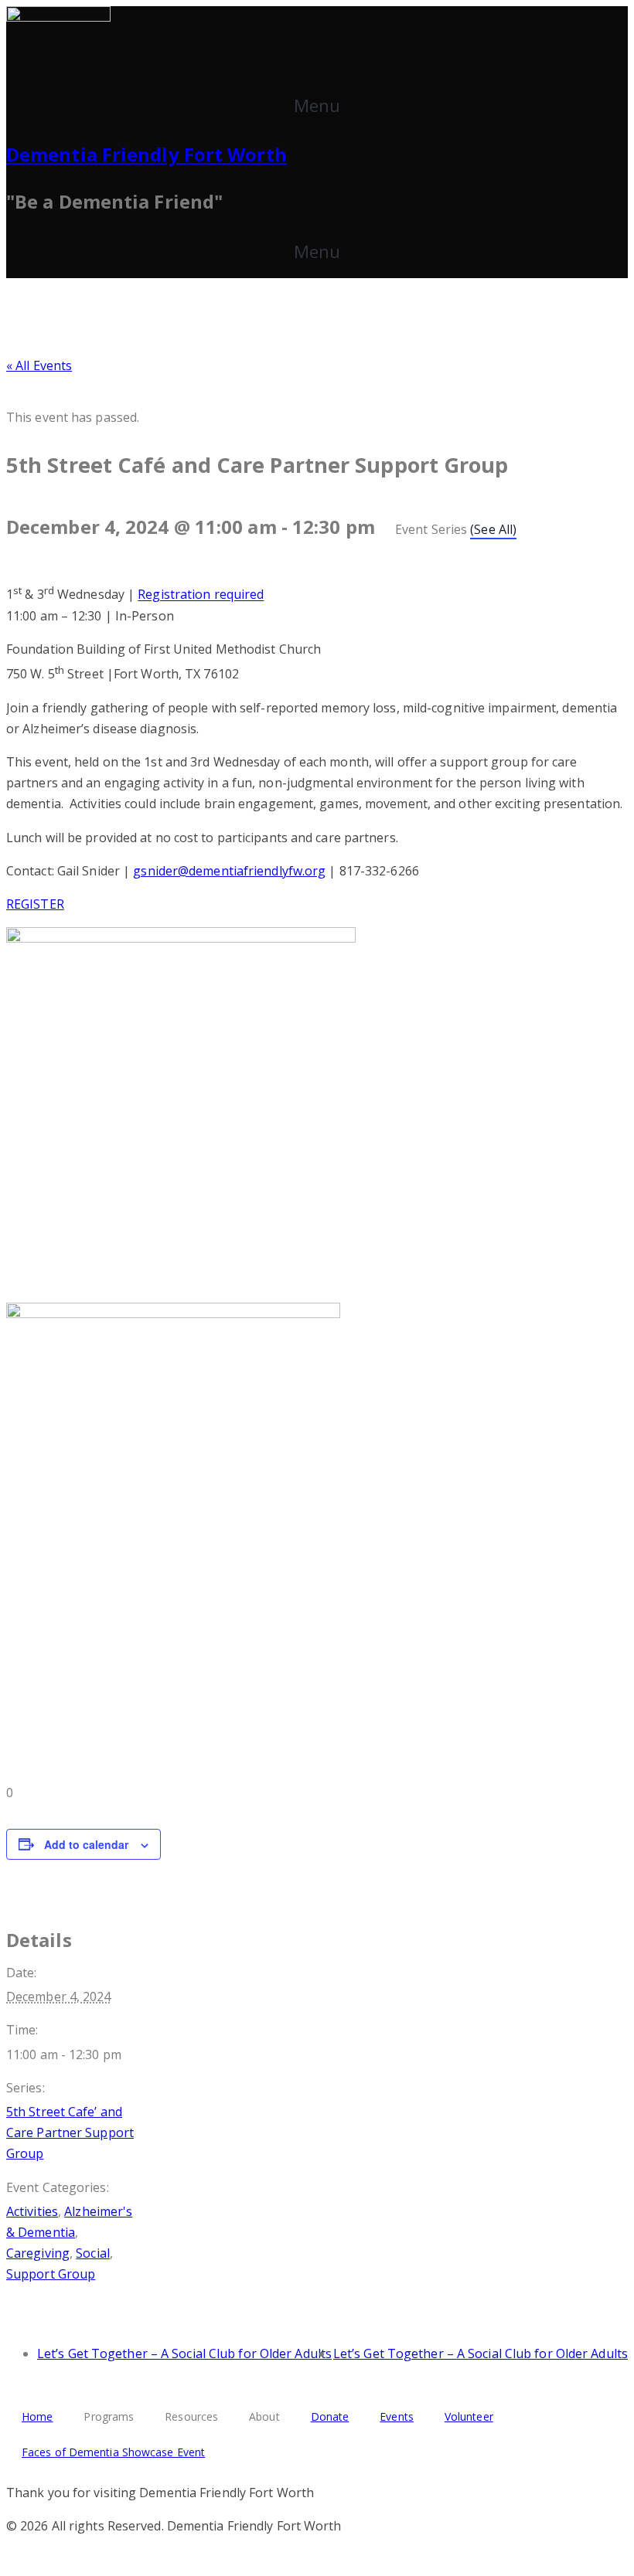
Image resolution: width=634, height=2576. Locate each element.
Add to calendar (86, 1844)
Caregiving (38, 2253)
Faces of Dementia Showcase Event (113, 2452)
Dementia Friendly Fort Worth (147, 154)
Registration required (201, 595)
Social (93, 2253)
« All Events (39, 365)
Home (37, 2416)
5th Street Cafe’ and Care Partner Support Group (70, 2133)
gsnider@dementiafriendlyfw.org (229, 871)
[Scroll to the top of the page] (11, 2559)
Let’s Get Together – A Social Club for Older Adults (184, 2353)
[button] (317, 105)
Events (397, 2416)
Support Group (51, 2274)
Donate (330, 2416)
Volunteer (469, 2416)
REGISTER (35, 904)
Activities (32, 2211)
